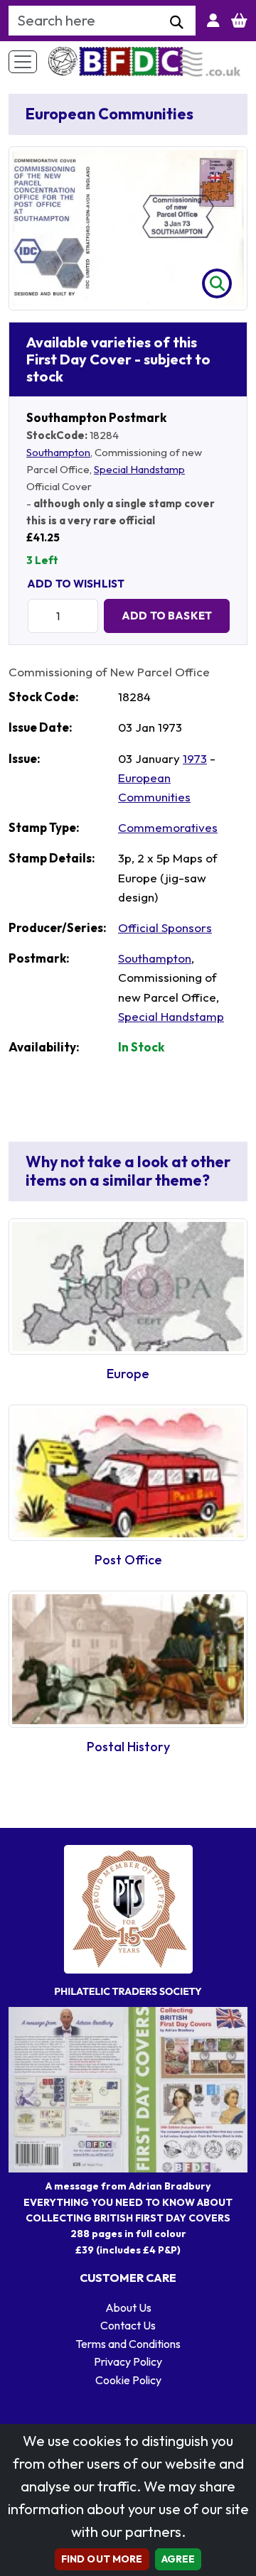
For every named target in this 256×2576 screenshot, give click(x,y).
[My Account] (213, 21)
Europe (128, 1374)
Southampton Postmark (96, 417)
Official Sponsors (165, 927)
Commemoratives (168, 827)
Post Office (128, 1560)
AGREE (178, 2559)
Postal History (128, 1747)
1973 (195, 758)
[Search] (177, 23)
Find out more (102, 2559)
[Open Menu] (23, 62)
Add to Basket (167, 616)
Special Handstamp (139, 469)
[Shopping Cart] (239, 21)
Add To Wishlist (76, 584)
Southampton (58, 452)
